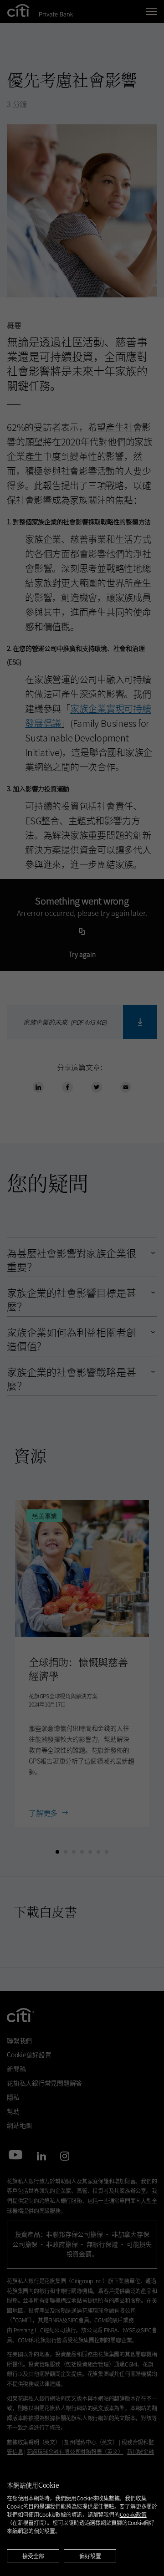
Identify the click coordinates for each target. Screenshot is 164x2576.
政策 (133, 2514)
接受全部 (33, 2556)
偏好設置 (90, 2556)
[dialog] (82, 2517)
